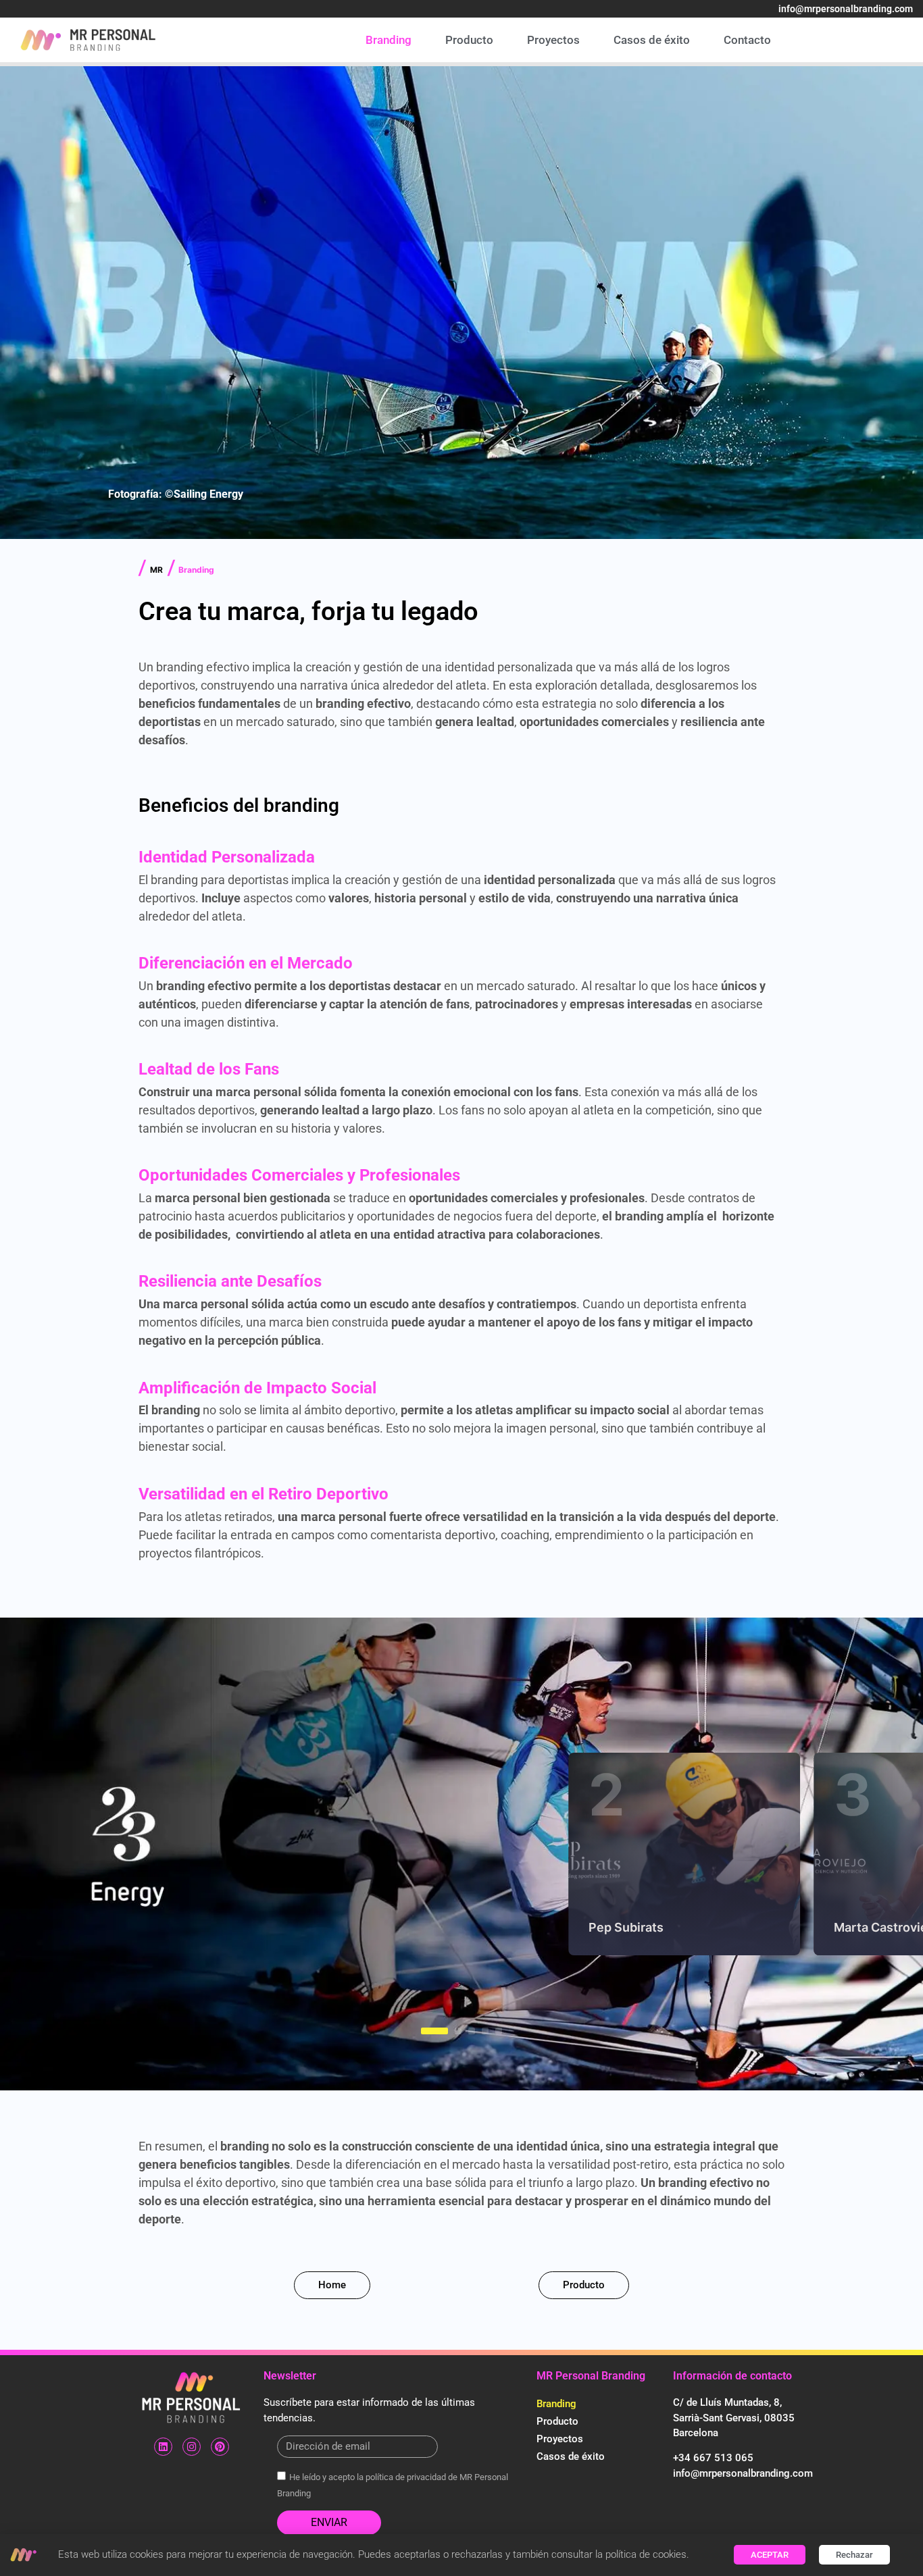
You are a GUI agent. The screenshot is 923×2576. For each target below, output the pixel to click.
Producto (469, 40)
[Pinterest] (220, 2447)
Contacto (747, 40)
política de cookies (646, 2554)
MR (156, 570)
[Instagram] (192, 2447)
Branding (389, 40)
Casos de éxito (652, 40)
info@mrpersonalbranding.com (846, 9)
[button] (424, 2031)
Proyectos (553, 40)
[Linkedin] (163, 2447)
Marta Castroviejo (641, 1927)
